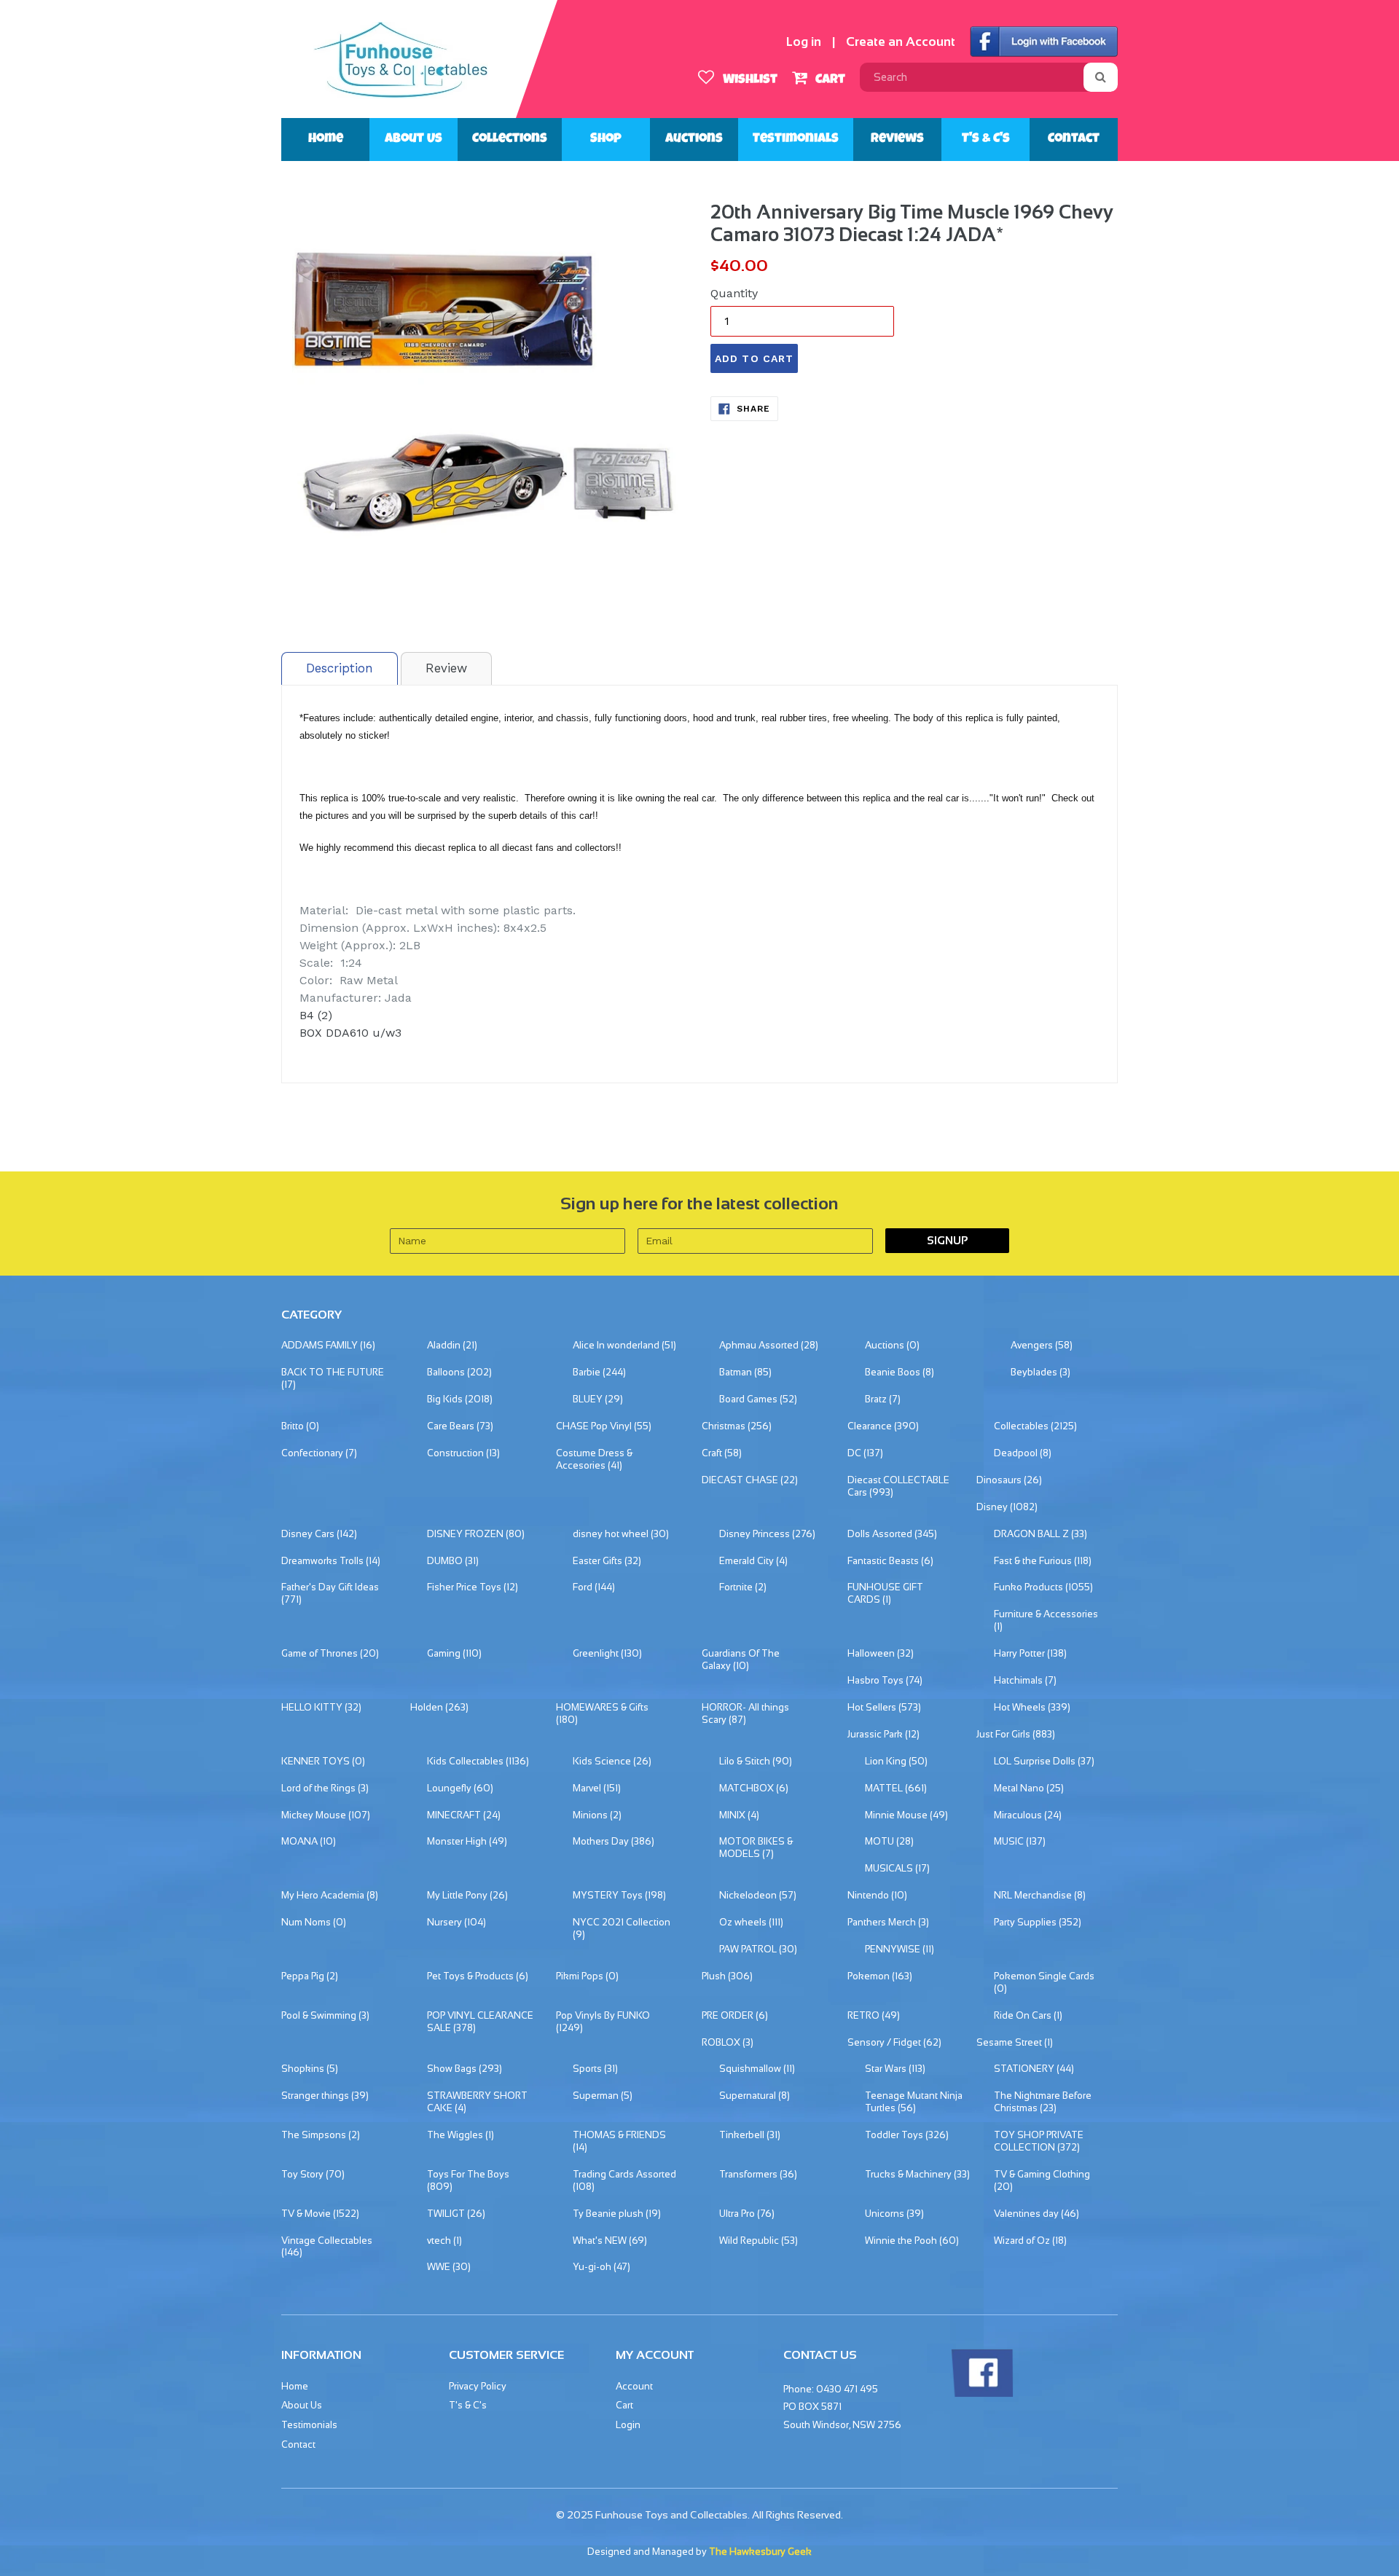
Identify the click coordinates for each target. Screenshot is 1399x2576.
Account (634, 2386)
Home (326, 139)
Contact (1074, 139)
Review (446, 668)
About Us (414, 139)
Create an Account (901, 42)
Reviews (897, 139)
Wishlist (749, 80)
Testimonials (796, 139)
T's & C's (986, 139)
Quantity (734, 293)
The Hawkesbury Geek (760, 2552)
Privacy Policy (478, 2386)
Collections (510, 139)
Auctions (694, 139)
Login (628, 2425)
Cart (829, 80)
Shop (606, 139)
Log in (804, 42)
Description (340, 668)
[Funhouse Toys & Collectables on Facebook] (981, 2394)
